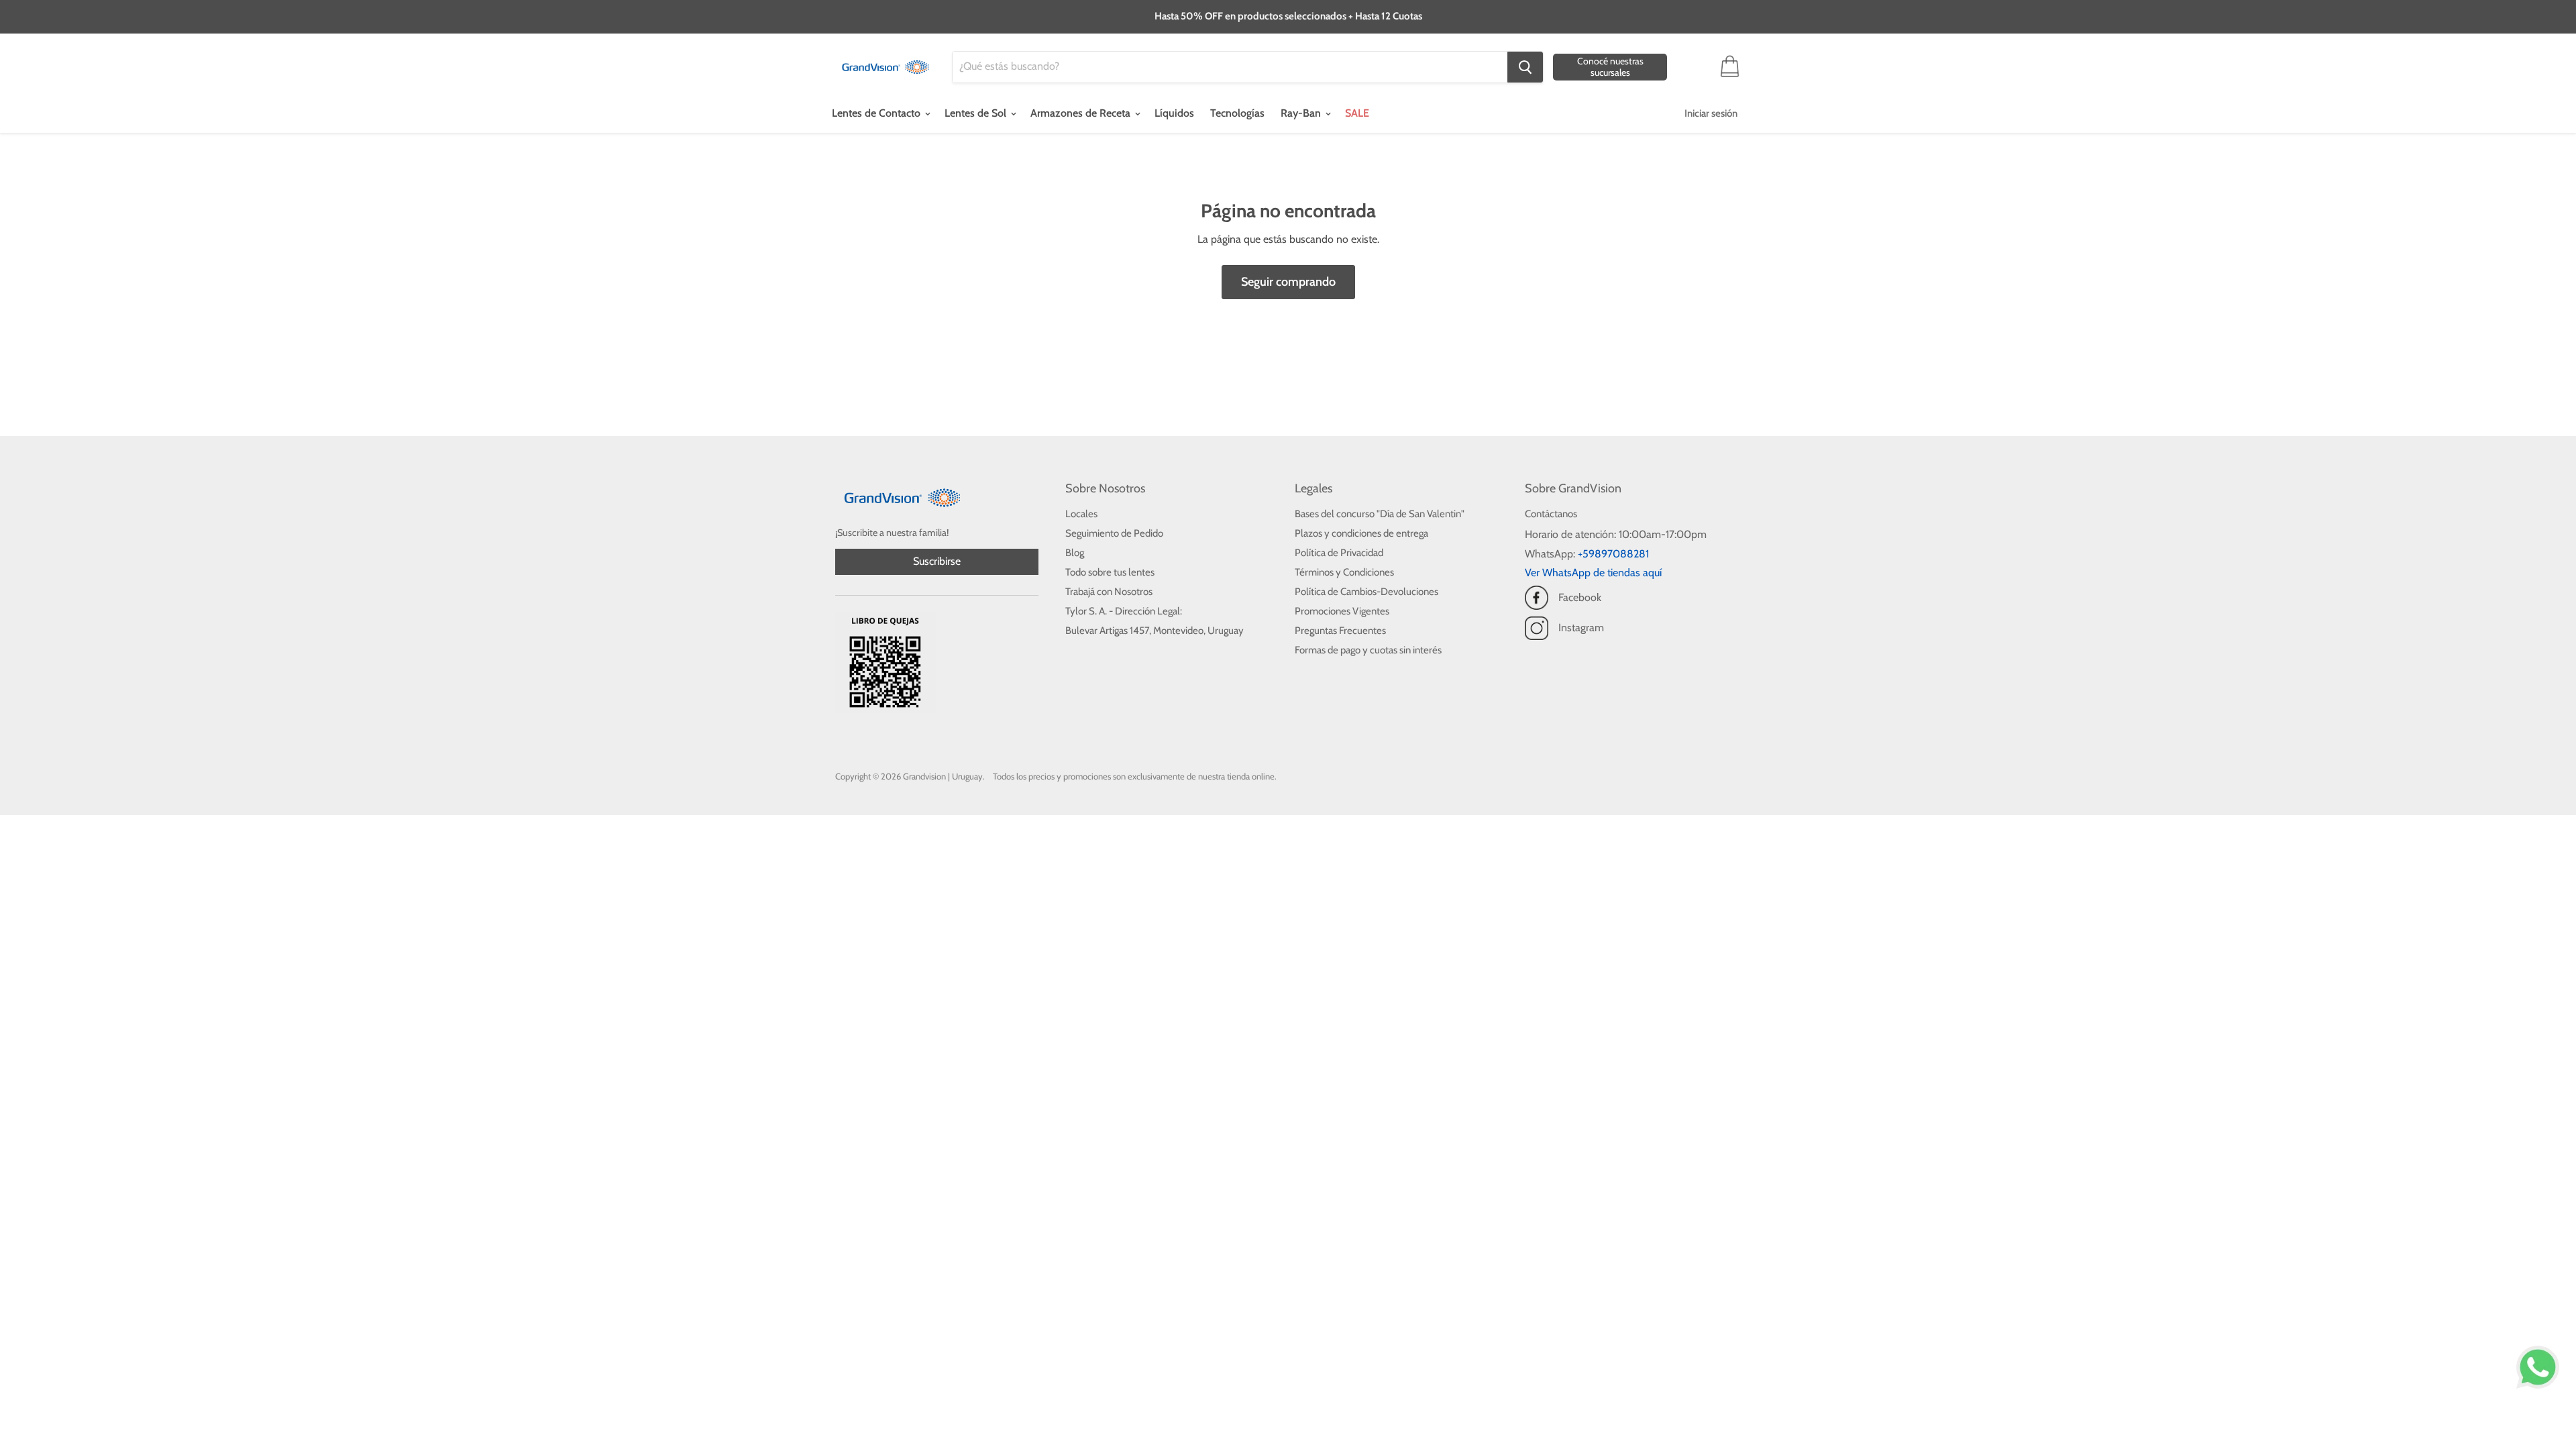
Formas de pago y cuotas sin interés (1368, 650)
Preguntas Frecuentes (1340, 631)
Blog (1075, 553)
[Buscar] (1525, 67)
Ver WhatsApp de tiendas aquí (1593, 573)
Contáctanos (1551, 514)
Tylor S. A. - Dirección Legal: (1124, 611)
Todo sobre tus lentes (1110, 572)
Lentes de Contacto (877, 113)
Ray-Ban (1302, 113)
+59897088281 (1613, 554)
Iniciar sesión (1711, 113)
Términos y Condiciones (1344, 572)
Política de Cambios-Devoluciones (1366, 592)
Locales (1081, 514)
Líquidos (1174, 113)
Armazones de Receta (1082, 113)
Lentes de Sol (977, 113)
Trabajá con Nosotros (1109, 592)
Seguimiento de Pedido (1114, 533)
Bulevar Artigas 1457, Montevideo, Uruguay (1155, 631)
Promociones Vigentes (1342, 611)
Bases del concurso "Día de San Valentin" (1380, 514)
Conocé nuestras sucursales (1610, 67)
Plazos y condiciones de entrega (1361, 533)
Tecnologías (1237, 113)
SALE (1357, 113)
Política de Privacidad (1339, 553)
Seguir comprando (1288, 282)
